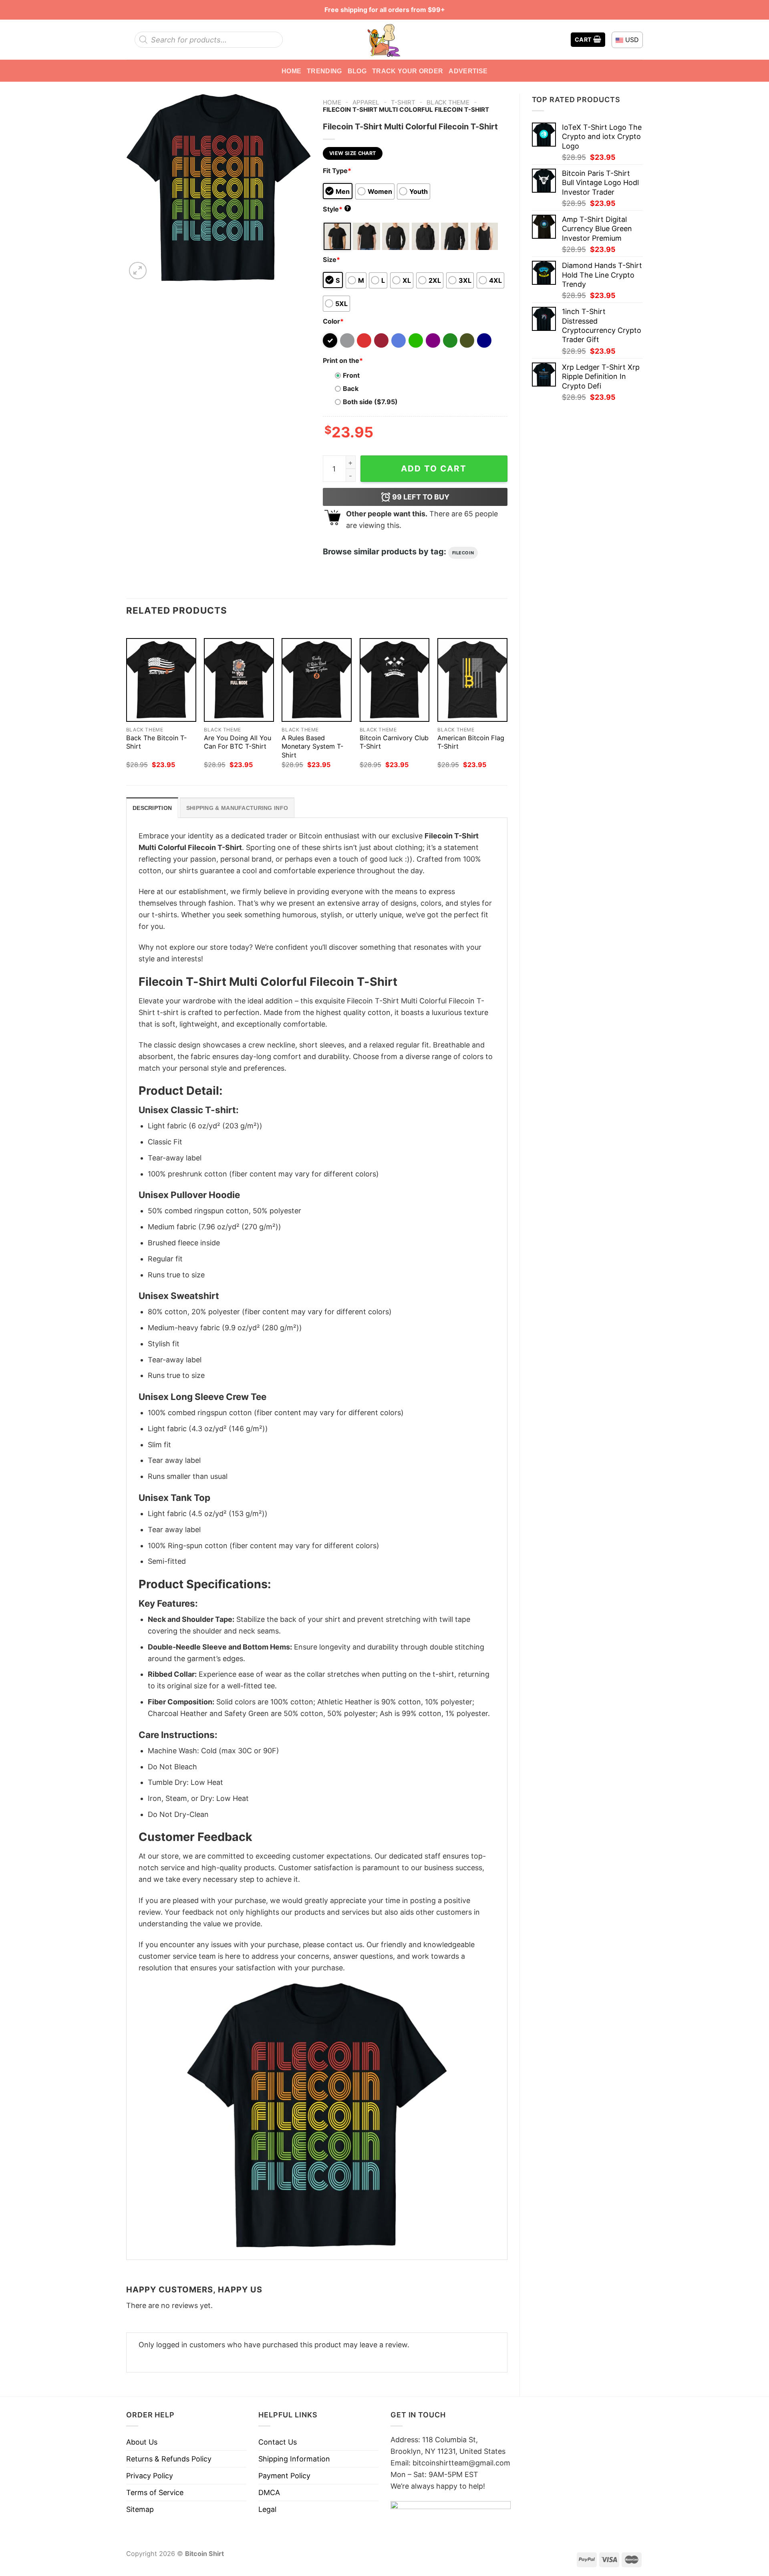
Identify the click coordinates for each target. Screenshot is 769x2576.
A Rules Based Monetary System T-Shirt (312, 746)
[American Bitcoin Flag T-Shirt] (472, 680)
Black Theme (448, 102)
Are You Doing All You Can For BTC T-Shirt (238, 742)
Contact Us (278, 2442)
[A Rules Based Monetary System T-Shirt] (317, 680)
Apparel (366, 102)
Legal (267, 2509)
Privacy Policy (150, 2476)
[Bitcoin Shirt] (384, 40)
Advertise (468, 71)
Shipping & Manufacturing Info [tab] (237, 808)
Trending (324, 71)
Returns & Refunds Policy (169, 2459)
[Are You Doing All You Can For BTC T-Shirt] (239, 680)
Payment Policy (284, 2476)
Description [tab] (152, 808)
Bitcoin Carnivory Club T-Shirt (394, 742)
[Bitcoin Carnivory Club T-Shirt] (395, 680)
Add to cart (434, 468)
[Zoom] (138, 271)
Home (291, 71)
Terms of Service (155, 2492)
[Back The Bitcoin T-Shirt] (161, 680)
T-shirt (403, 102)
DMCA (269, 2492)
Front (351, 375)
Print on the (343, 361)
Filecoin (463, 553)
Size (331, 260)
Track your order (408, 71)
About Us (142, 2442)
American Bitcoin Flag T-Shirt (471, 742)
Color (333, 321)
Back (351, 389)
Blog (357, 71)
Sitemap (140, 2509)
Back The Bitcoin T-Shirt (156, 742)
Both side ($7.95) (370, 402)
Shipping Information (294, 2459)
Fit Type (337, 171)
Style (336, 209)
